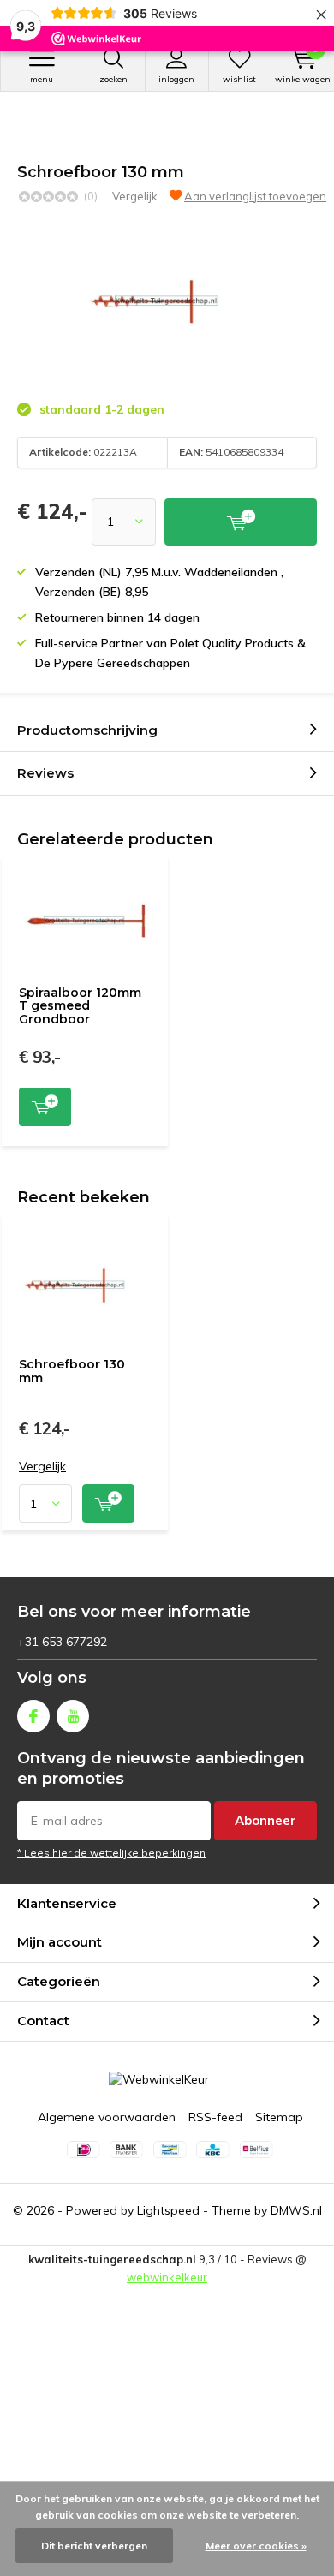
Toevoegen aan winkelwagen (45, 1107)
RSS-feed (215, 2117)
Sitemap (279, 2117)
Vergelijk (135, 196)
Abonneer (265, 1820)
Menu (42, 79)
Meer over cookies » (256, 2546)
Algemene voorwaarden (107, 2117)
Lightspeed (168, 2210)
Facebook (33, 1716)
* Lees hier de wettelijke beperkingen (111, 1853)
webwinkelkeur (167, 2277)
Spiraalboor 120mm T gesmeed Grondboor (80, 1006)
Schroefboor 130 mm (72, 1371)
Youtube (73, 1716)
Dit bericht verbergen (94, 2546)
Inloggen (176, 79)
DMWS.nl (296, 2210)
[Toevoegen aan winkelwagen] (241, 522)
